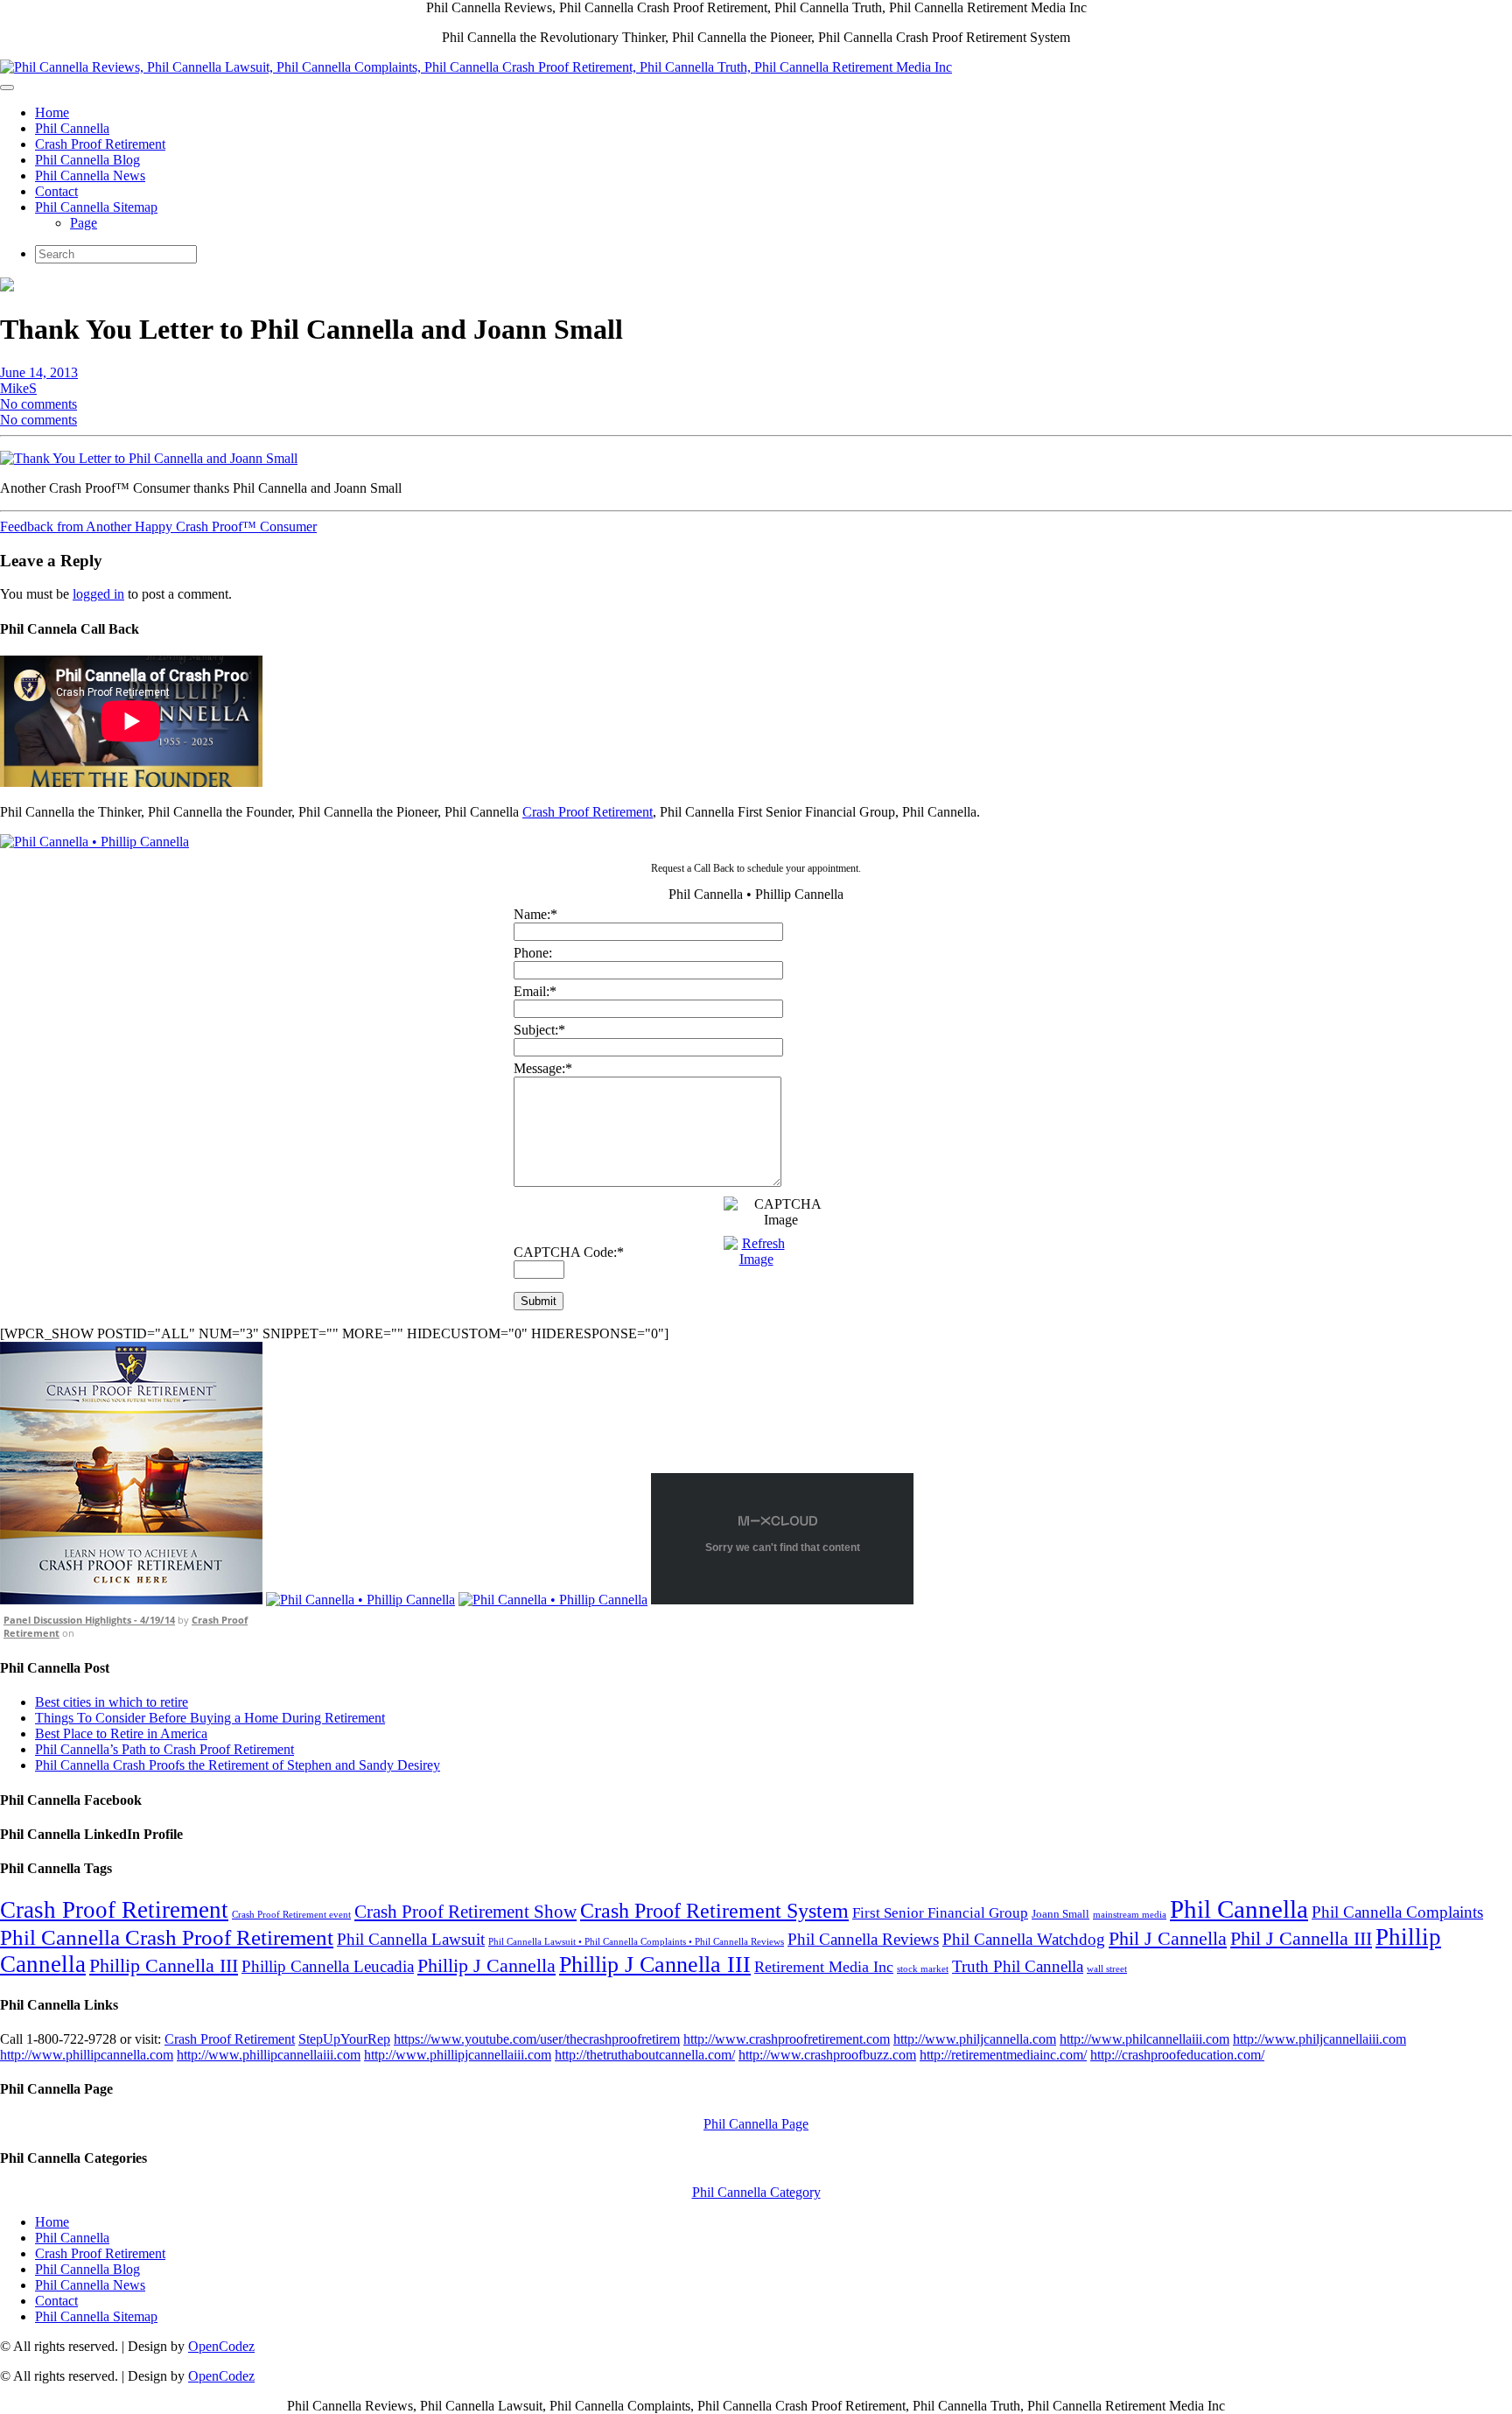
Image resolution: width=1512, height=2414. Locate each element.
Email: (535, 991)
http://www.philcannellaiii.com (1144, 2039)
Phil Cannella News (90, 175)
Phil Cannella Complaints (1397, 1912)
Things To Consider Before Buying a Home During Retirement (210, 1718)
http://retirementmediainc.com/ (1003, 2055)
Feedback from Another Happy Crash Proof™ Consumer (158, 526)
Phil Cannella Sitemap (96, 207)
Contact (56, 191)
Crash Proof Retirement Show (465, 1912)
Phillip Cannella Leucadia (328, 1966)
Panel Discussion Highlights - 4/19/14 (89, 1620)
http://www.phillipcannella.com (87, 2055)
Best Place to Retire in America (121, 1733)
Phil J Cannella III (1301, 1939)
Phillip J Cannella (486, 1966)
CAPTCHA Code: (569, 1252)
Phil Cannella (72, 128)
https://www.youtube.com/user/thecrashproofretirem (537, 2039)
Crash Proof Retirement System (714, 1911)
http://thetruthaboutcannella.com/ (645, 2055)
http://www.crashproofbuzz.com (827, 2055)
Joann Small (1060, 1914)
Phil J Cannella (1168, 1939)
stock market (923, 1969)
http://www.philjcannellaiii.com (1319, 2039)
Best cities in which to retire (112, 1702)
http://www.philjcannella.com (975, 2039)
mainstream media (1130, 1915)
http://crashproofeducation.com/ (1177, 2055)
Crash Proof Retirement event (291, 1915)
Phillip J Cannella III (655, 1965)
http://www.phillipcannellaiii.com (269, 2055)
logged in (98, 594)
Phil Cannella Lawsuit (411, 1939)
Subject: (539, 1030)
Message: (543, 1068)
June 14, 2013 (39, 372)
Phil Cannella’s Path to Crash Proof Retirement (164, 1749)
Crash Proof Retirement (100, 144)
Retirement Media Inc (824, 1967)
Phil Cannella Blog (87, 160)
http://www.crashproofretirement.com (787, 2039)
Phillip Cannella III (164, 1966)
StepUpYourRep (344, 2039)
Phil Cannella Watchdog (1024, 1939)
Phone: (533, 953)
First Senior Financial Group (940, 1913)
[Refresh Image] (756, 1259)
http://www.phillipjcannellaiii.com (458, 2055)
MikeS (18, 388)
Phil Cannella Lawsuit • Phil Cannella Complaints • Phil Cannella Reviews (636, 1942)
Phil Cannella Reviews (863, 1939)
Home (52, 112)
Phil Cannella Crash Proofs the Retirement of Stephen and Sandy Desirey (238, 1765)
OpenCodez (221, 2346)
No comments (38, 404)
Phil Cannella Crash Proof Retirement (167, 1937)
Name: (535, 914)
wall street (1107, 1969)
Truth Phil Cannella (1018, 1966)
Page (84, 223)
